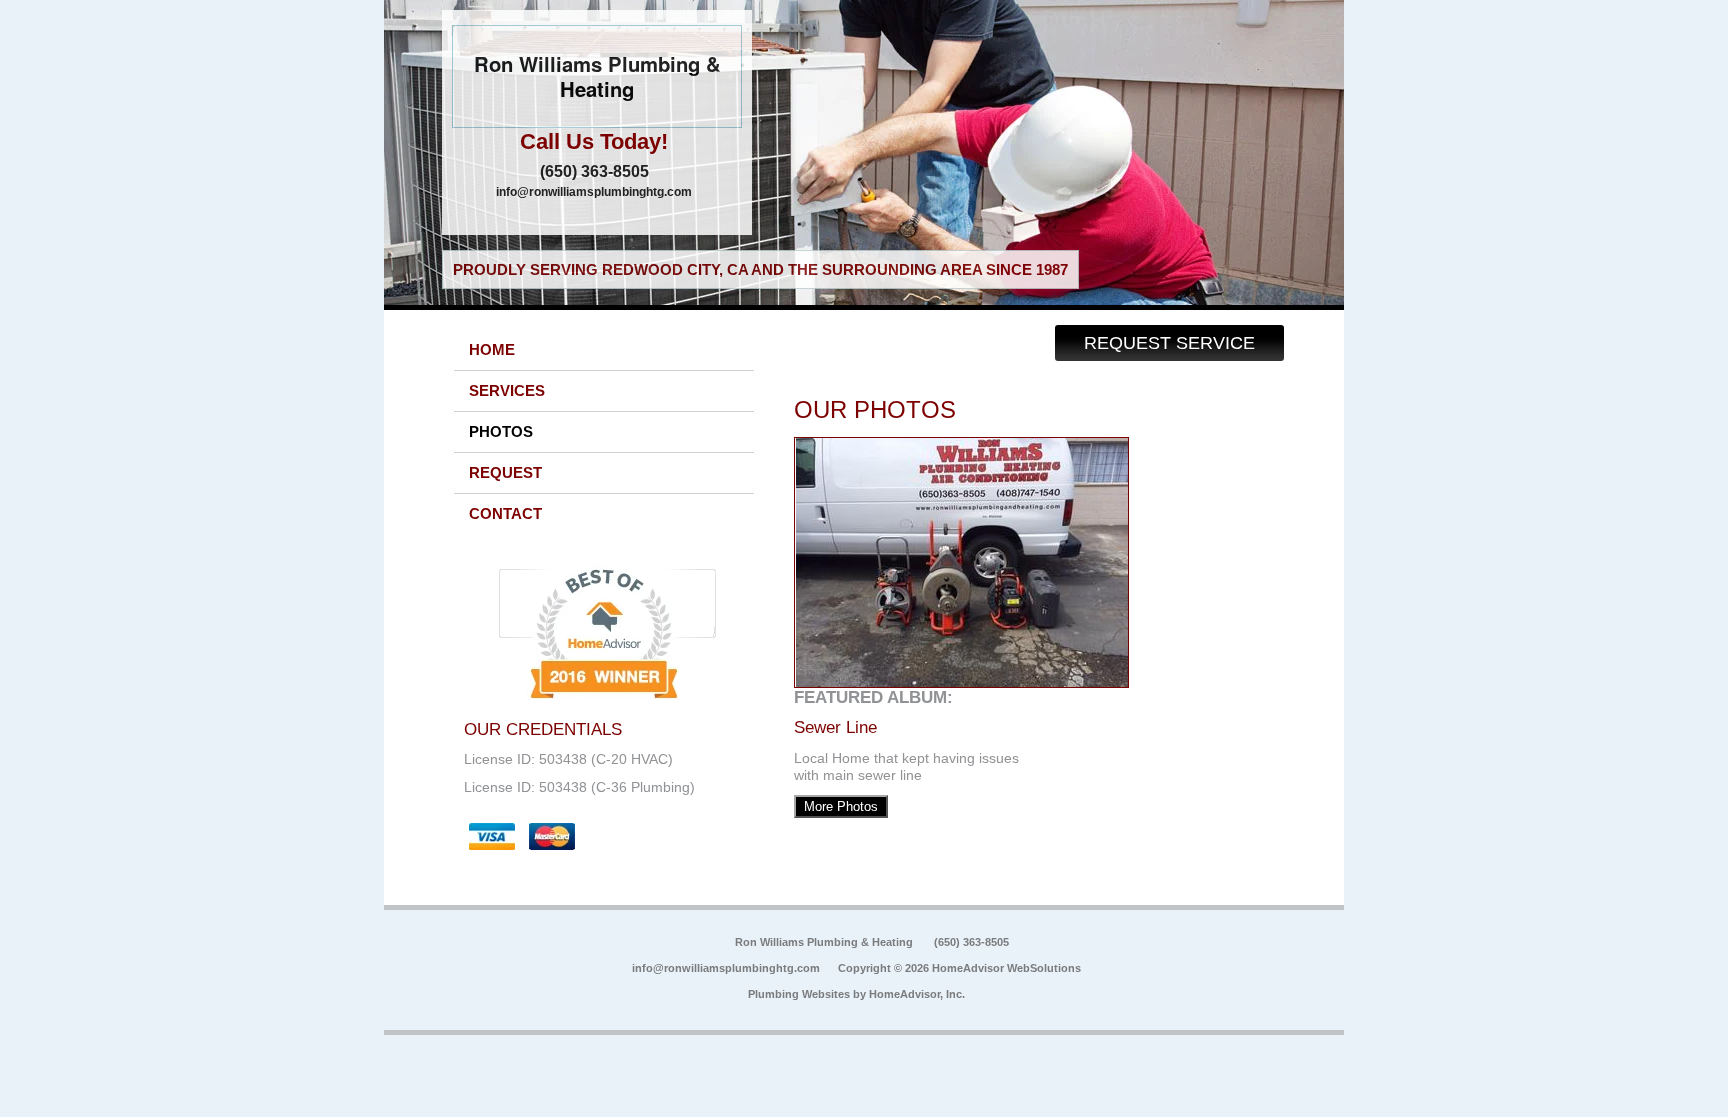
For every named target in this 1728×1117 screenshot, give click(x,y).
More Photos (841, 806)
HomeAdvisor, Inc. (917, 994)
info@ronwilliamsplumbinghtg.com (594, 192)
